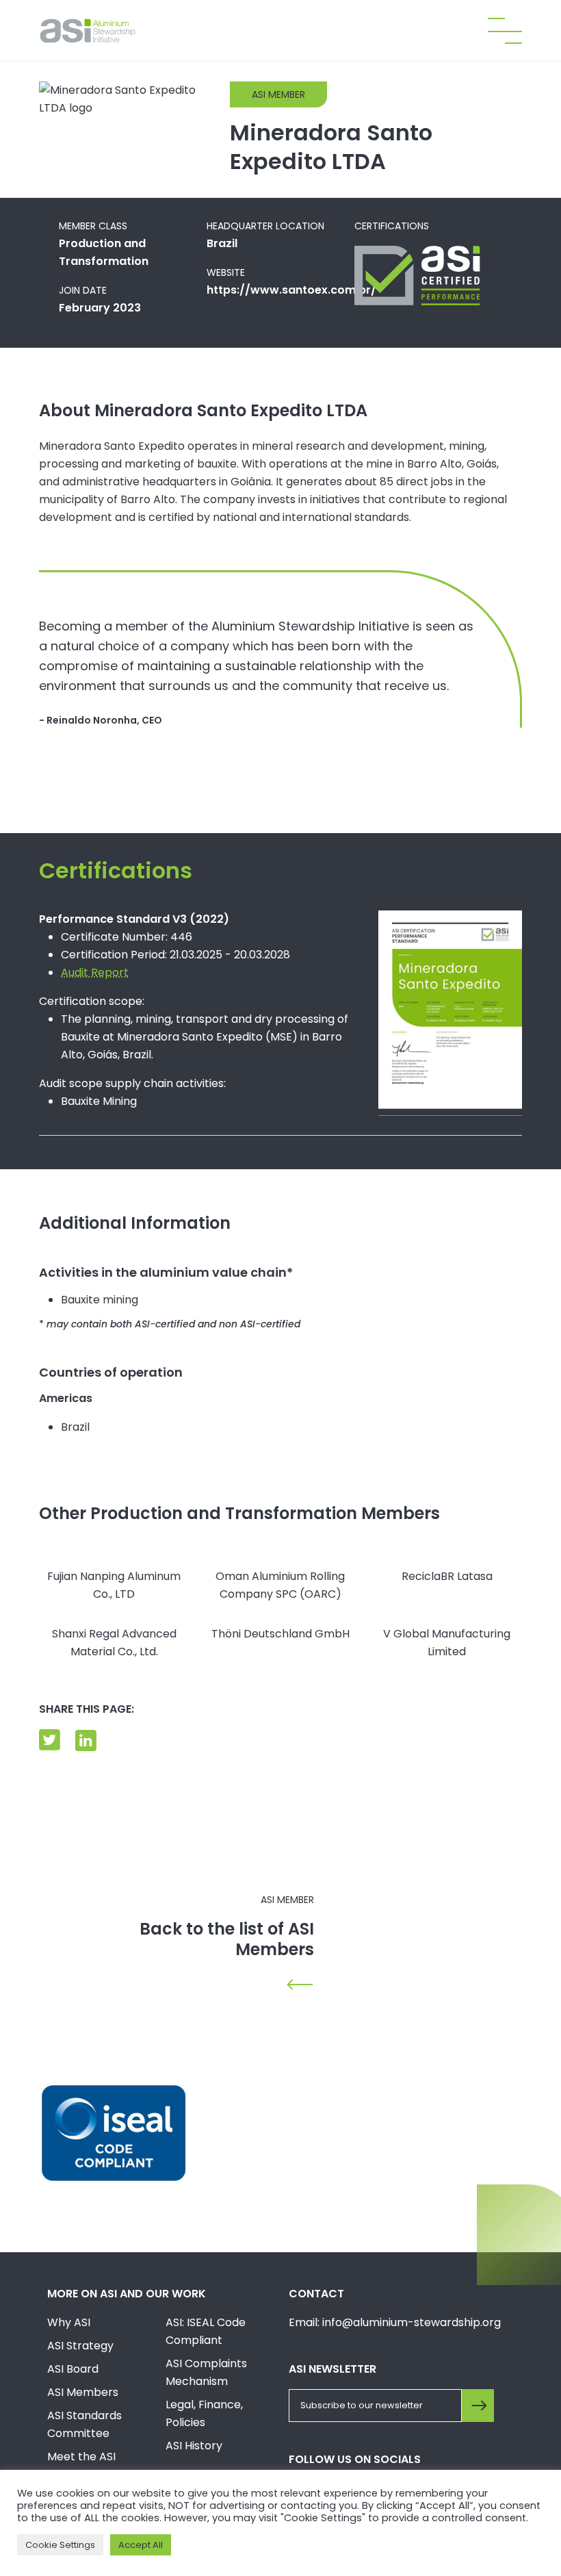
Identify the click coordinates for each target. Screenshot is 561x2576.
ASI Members (83, 2392)
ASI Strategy (80, 2346)
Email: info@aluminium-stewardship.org (395, 2322)
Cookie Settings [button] (60, 2545)
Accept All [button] (141, 2545)
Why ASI (69, 2322)
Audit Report (95, 972)
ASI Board (73, 2369)
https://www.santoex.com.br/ (291, 290)
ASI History (194, 2446)
